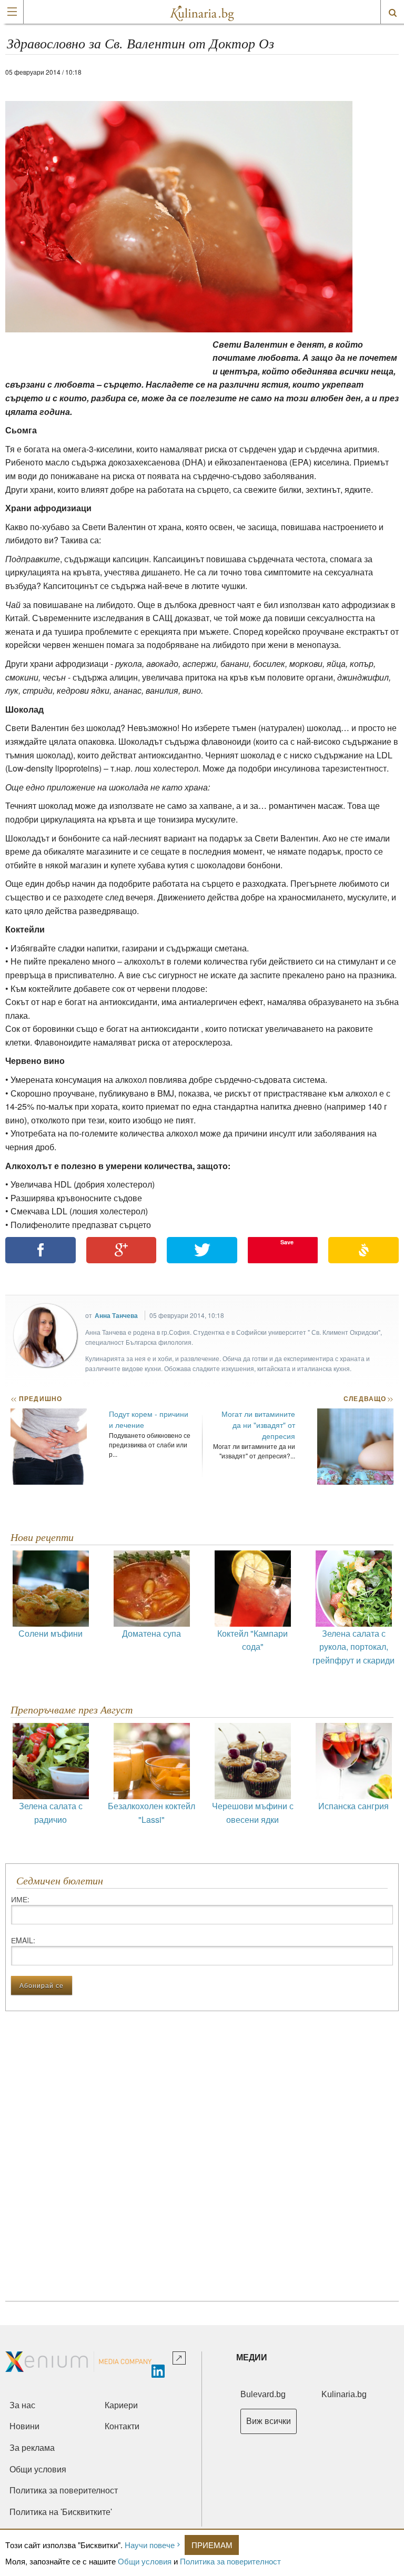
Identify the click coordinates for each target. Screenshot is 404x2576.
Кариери (121, 2405)
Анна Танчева (116, 1315)
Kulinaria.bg (344, 2394)
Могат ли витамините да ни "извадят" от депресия (258, 1425)
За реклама (32, 2448)
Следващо (368, 1398)
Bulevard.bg (263, 2394)
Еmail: (23, 1940)
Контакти (122, 2426)
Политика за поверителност (230, 2561)
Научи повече (150, 2545)
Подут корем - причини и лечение (149, 1419)
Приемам (212, 2545)
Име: (20, 1899)
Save (287, 1242)
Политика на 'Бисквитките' (61, 2512)
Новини (24, 2426)
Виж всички (269, 2421)
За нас (22, 2405)
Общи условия (145, 2561)
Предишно (36, 1398)
